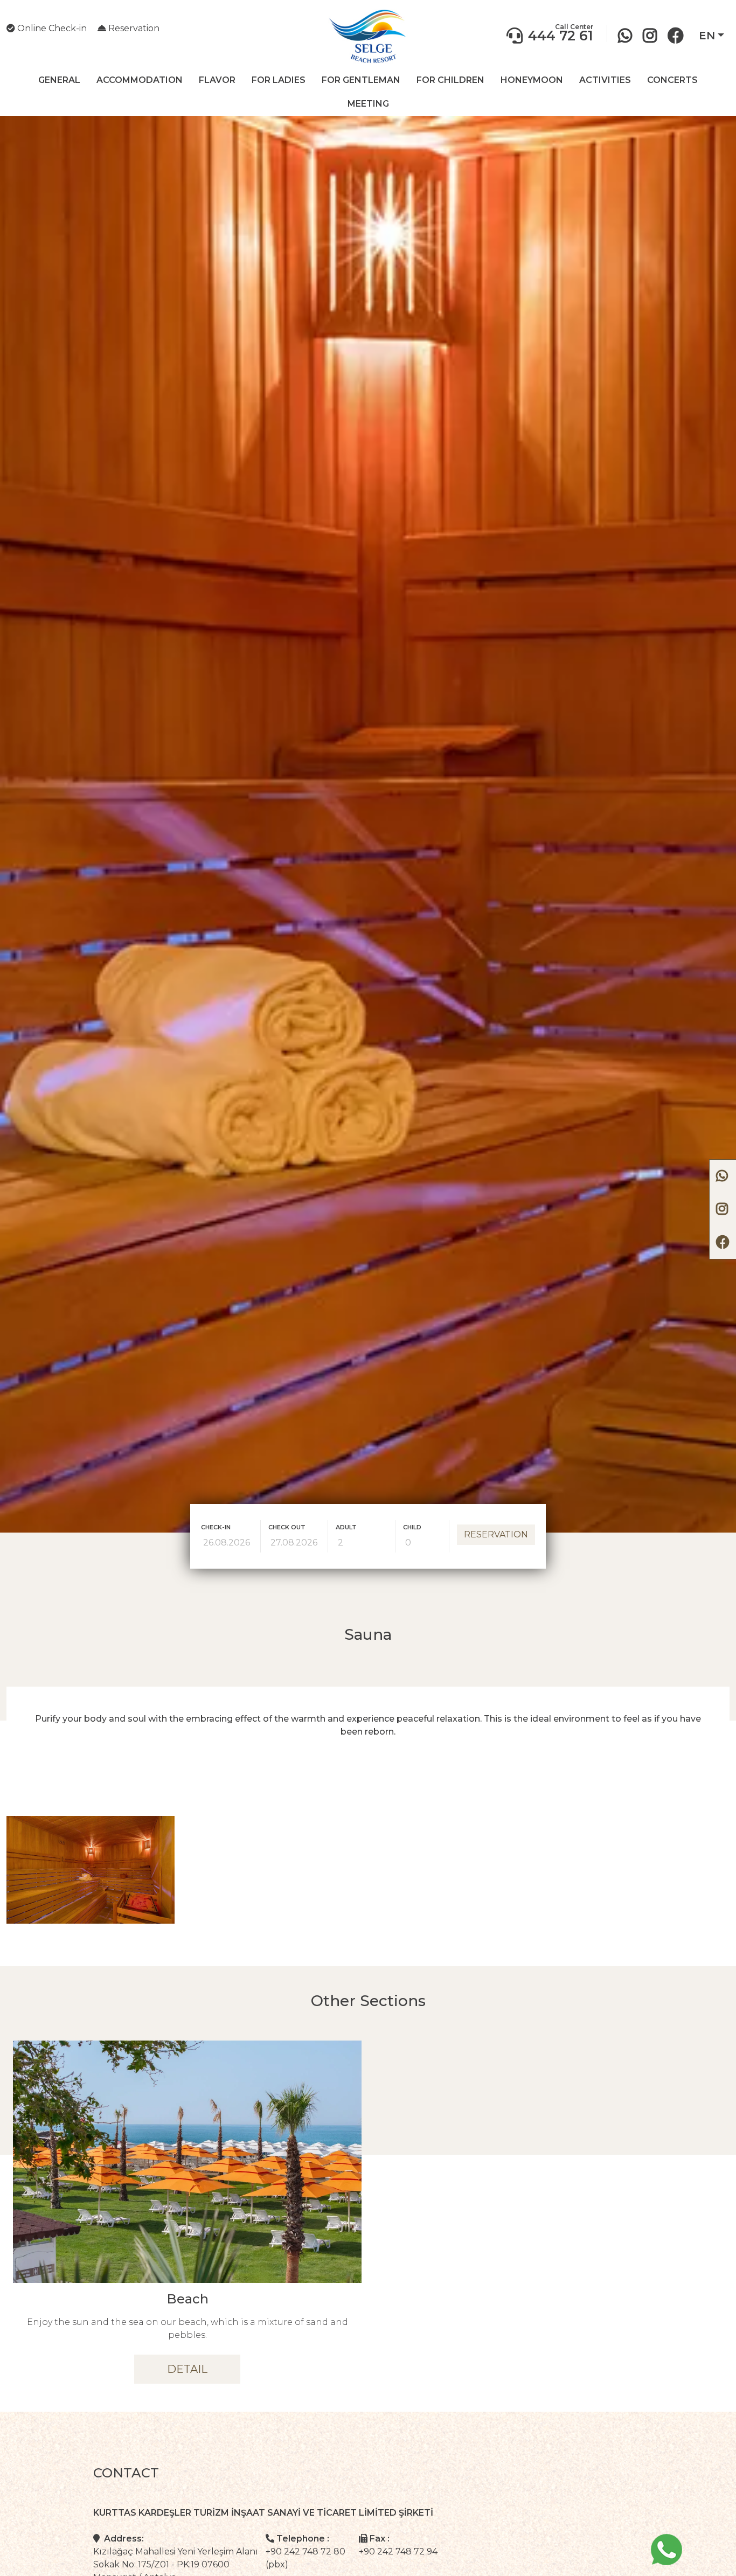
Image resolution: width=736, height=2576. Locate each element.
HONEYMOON (532, 80)
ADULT (346, 1527)
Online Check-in (51, 28)
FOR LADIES (279, 80)
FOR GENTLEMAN (361, 80)
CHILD (412, 1527)
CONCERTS (672, 80)
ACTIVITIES (605, 80)
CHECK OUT (287, 1527)
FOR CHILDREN (450, 80)
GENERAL (59, 80)
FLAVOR (217, 80)
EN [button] (707, 36)
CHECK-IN (216, 1527)
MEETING (368, 104)
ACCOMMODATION (140, 80)
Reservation (133, 28)
